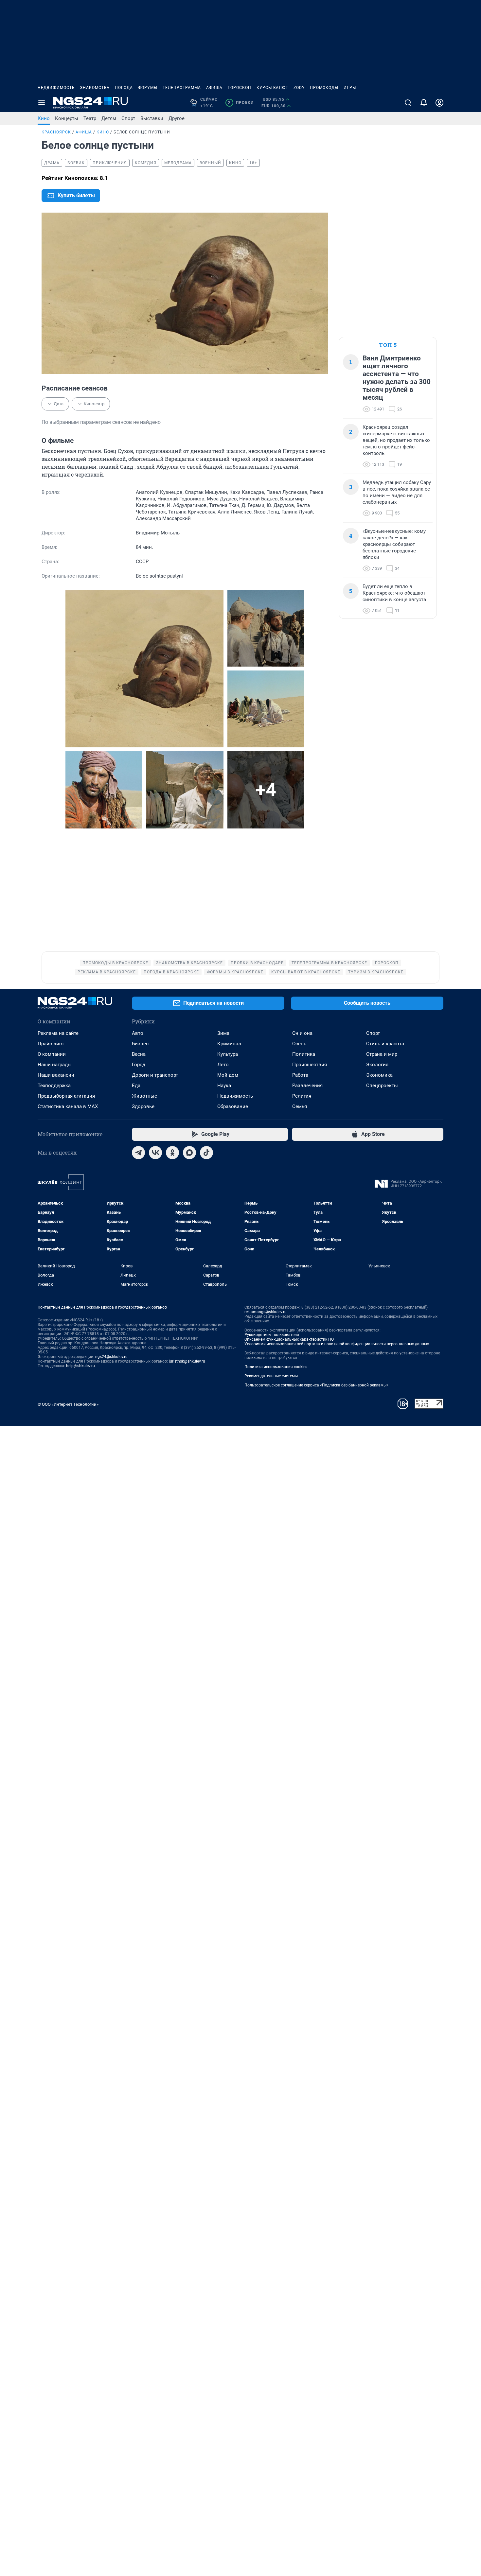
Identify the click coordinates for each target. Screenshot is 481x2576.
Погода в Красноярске (171, 972)
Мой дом (228, 1075)
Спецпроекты (382, 1086)
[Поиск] (408, 103)
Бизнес (140, 1044)
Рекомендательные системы (271, 1376)
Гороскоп (240, 88)
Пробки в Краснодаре (257, 963)
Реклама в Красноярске (107, 972)
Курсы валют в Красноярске (306, 972)
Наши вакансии (56, 1075)
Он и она (302, 1033)
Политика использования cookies (276, 1367)
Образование (233, 1106)
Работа (300, 1075)
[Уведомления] (424, 103)
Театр (90, 118)
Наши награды (55, 1065)
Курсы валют (272, 88)
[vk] (155, 1153)
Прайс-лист (51, 1044)
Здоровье (143, 1106)
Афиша (214, 88)
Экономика (379, 1075)
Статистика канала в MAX (68, 1106)
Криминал (229, 1044)
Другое (177, 118)
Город (139, 1065)
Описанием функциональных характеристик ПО (289, 1339)
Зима (223, 1033)
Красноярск (56, 132)
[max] (189, 1153)
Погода (124, 88)
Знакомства (95, 88)
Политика (304, 1054)
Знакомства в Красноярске (189, 963)
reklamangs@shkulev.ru (266, 1312)
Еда (136, 1086)
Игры (350, 88)
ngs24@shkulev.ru (111, 1357)
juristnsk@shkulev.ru (187, 1361)
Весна (139, 1054)
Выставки (152, 118)
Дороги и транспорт (155, 1075)
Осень (299, 1044)
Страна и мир (382, 1054)
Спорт (128, 118)
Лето (223, 1065)
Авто (138, 1033)
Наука (224, 1086)
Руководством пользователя (272, 1335)
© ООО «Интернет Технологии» (68, 1404)
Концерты (67, 118)
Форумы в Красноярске (235, 972)
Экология (377, 1065)
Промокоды (324, 88)
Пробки (241, 103)
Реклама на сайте (58, 1033)
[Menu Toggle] (42, 103)
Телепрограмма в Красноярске (329, 963)
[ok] (172, 1153)
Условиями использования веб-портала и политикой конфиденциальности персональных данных (337, 1344)
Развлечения (307, 1086)
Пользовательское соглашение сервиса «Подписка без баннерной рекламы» (316, 1385)
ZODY (299, 88)
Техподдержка (54, 1086)
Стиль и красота (385, 1044)
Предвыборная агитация (66, 1096)
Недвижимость (56, 88)
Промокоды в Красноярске (115, 963)
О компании (52, 1054)
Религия (302, 1096)
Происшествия (310, 1065)
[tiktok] (206, 1153)
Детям (109, 118)
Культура (228, 1054)
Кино (44, 118)
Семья (300, 1106)
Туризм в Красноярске (376, 972)
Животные (144, 1096)
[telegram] (138, 1153)
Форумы (148, 88)
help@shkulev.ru (80, 1366)
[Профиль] (439, 103)
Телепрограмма (182, 88)
